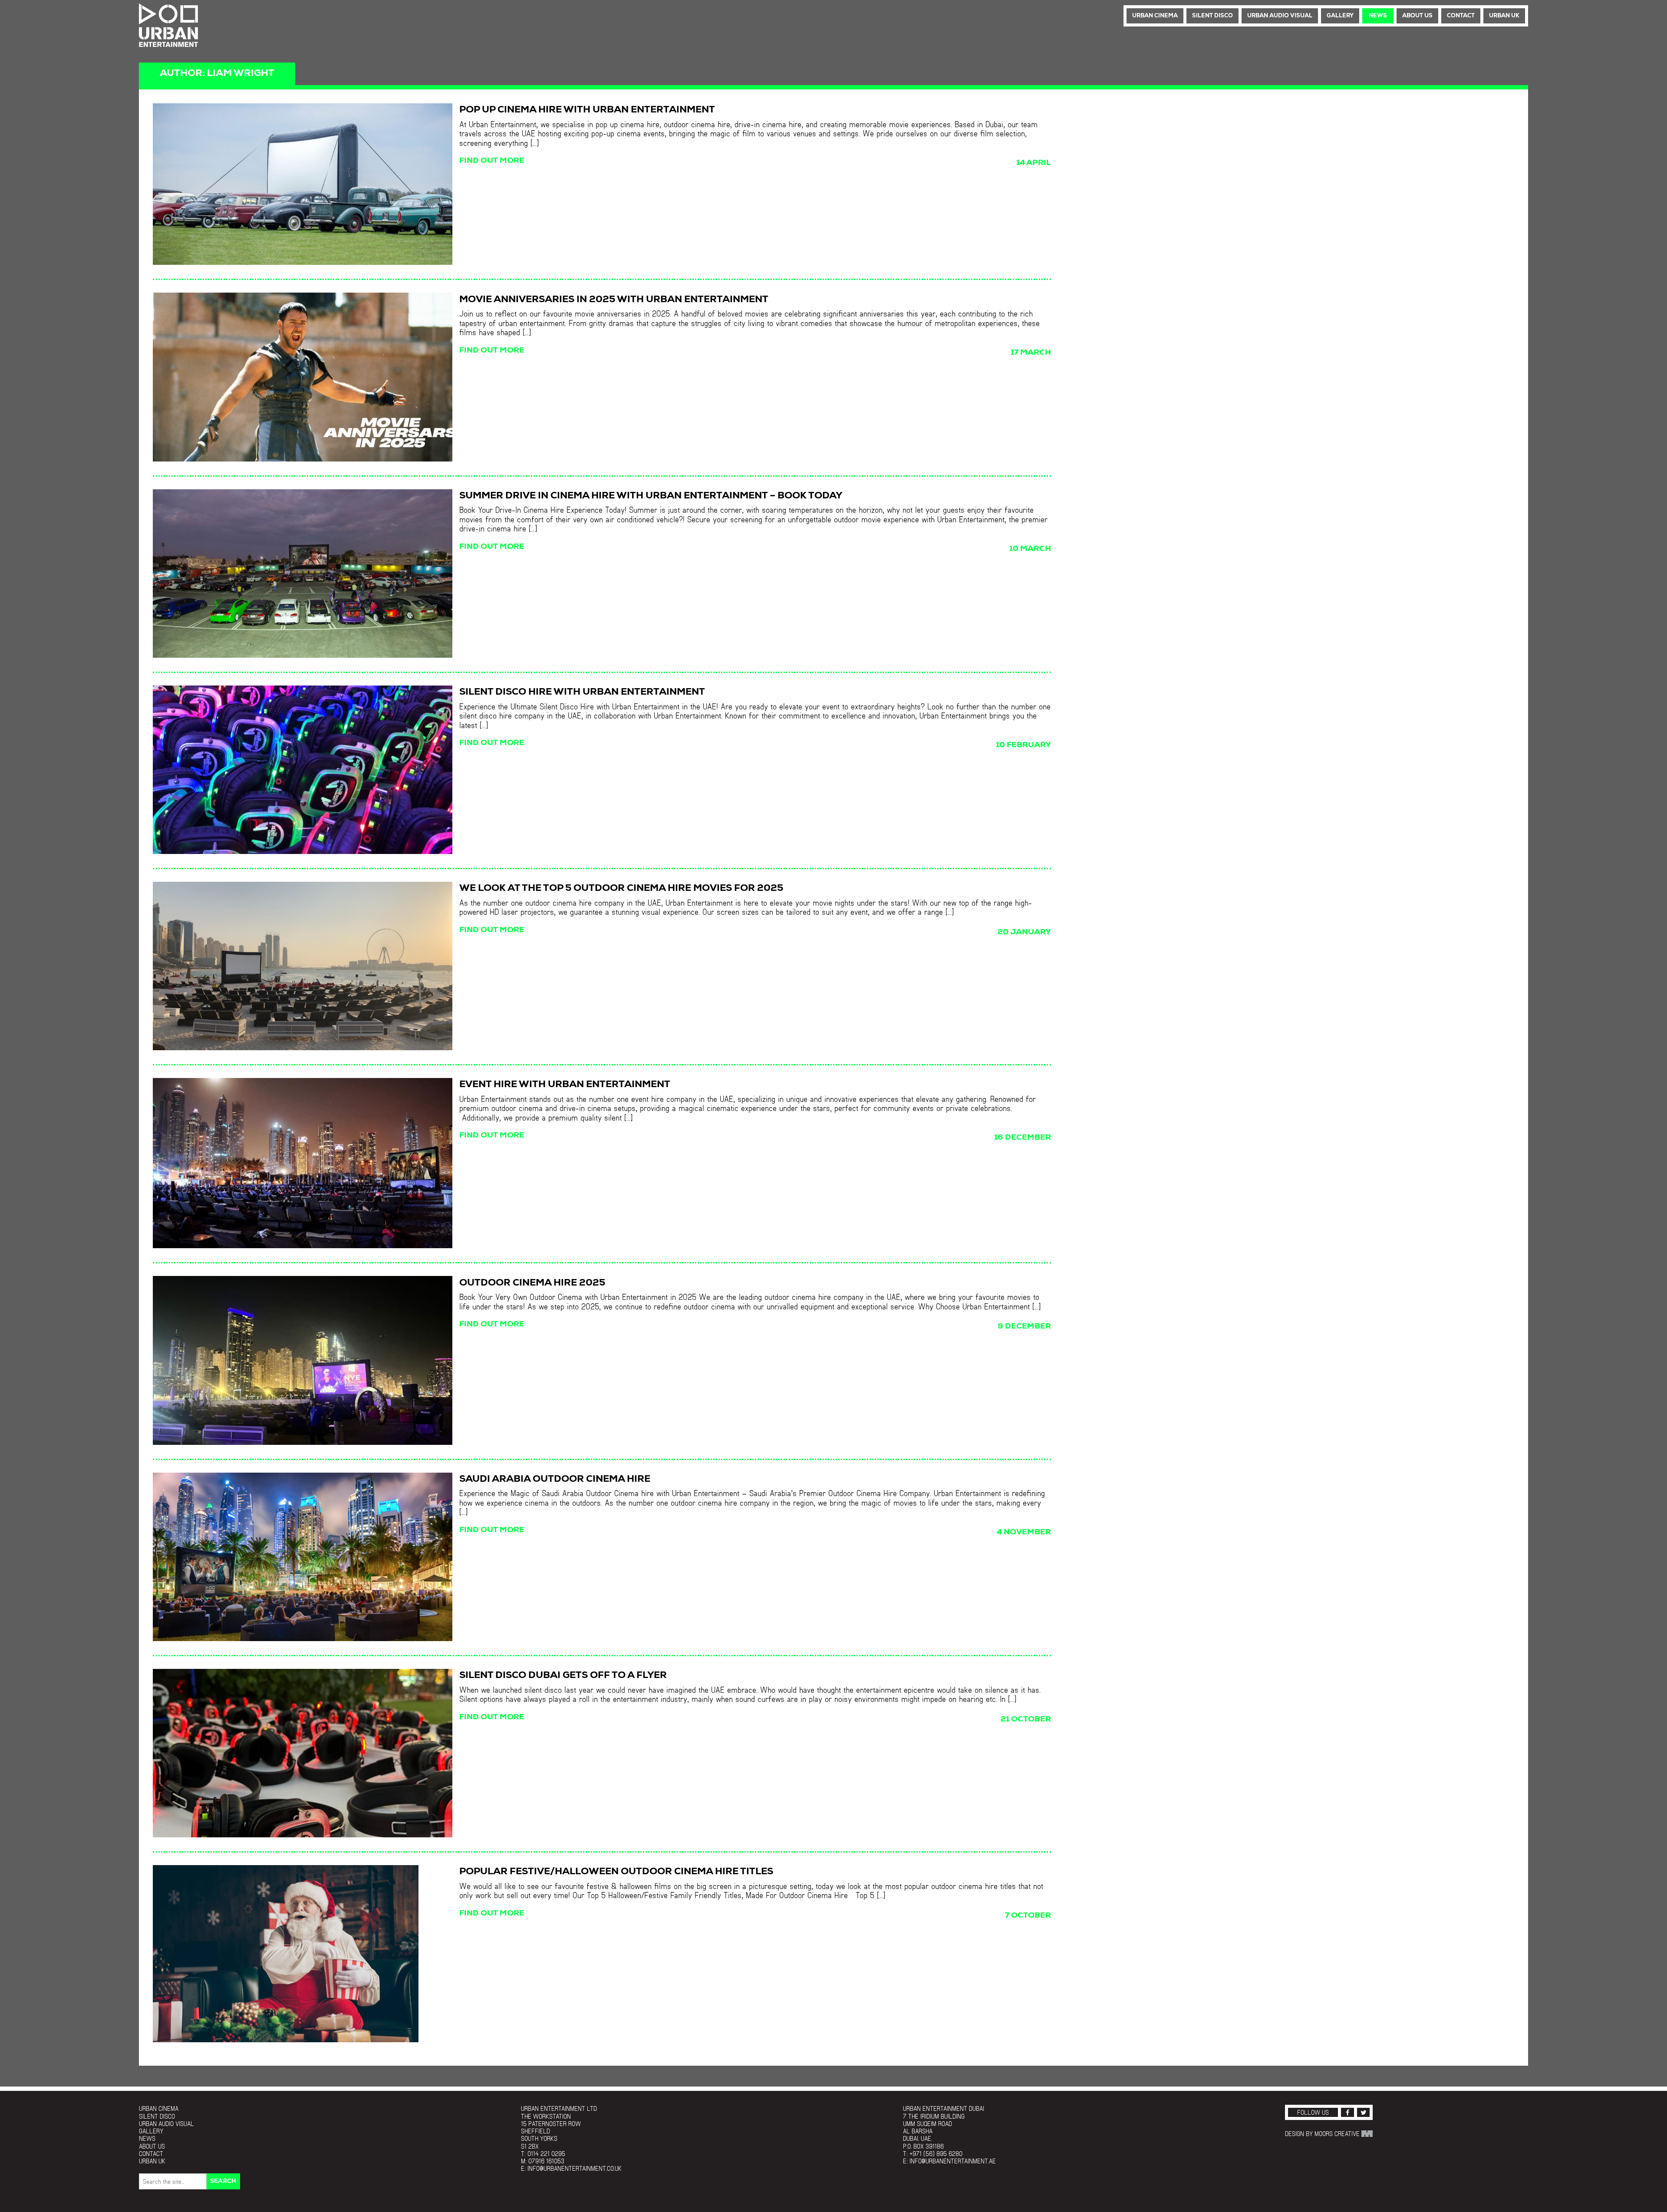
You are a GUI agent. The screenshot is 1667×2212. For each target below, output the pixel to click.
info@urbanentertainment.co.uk (575, 2168)
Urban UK (1504, 16)
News (1378, 16)
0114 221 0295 (546, 2154)
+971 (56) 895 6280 (936, 2154)
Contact (1461, 16)
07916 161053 (546, 2161)
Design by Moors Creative (1323, 2134)
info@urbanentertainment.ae (953, 2161)
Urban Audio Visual (1280, 16)
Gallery (1340, 16)
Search (223, 2181)
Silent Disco (1212, 16)
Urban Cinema (1155, 16)
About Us (1417, 16)
